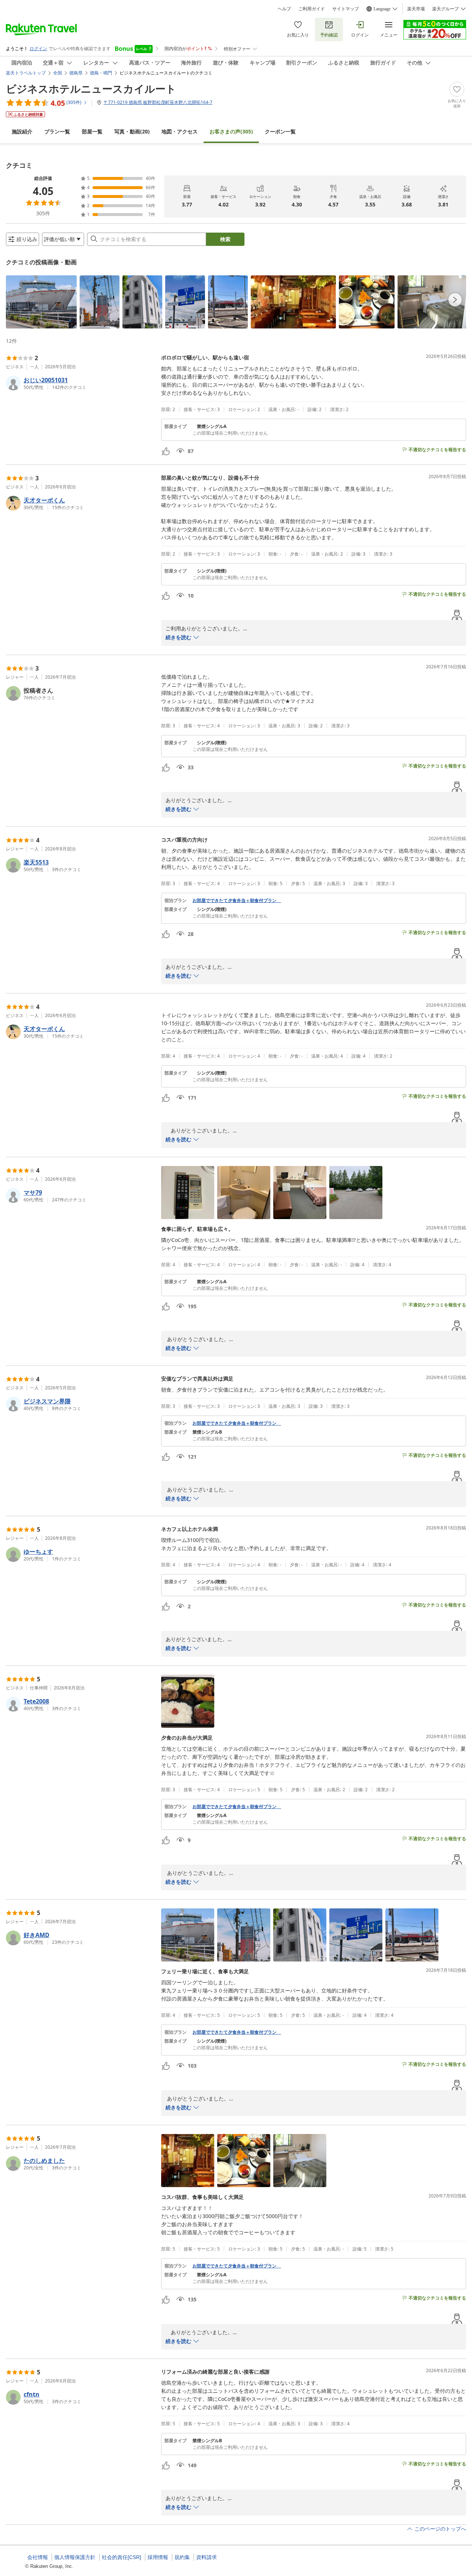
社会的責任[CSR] (122, 2557)
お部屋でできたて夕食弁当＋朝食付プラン (237, 901)
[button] (41, 302)
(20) (132, 131)
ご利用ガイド (312, 9)
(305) (231, 131)
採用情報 (158, 2557)
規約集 (182, 2557)
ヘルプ (284, 9)
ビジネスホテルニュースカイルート (91, 88)
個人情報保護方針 (75, 2557)
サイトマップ (346, 9)
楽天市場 (416, 9)
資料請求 (206, 2557)
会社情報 (38, 2557)
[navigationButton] (455, 300)
